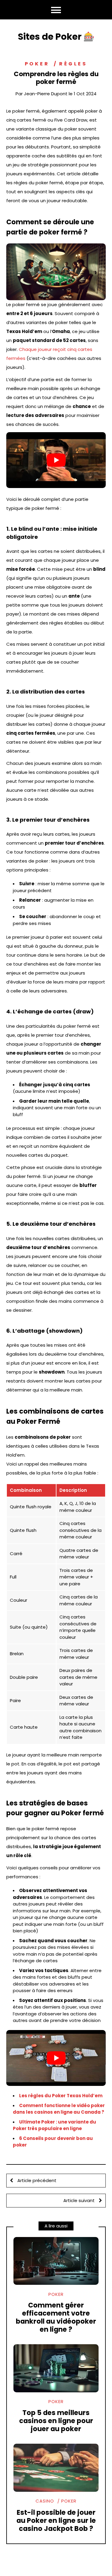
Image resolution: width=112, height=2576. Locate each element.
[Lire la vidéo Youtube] (56, 460)
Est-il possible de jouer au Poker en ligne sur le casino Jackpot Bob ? (56, 2520)
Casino (45, 2501)
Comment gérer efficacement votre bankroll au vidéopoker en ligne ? (56, 2317)
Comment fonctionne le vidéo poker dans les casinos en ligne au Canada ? (59, 2109)
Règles (73, 64)
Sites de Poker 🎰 (56, 37)
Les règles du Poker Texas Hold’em (61, 2096)
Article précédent (36, 2180)
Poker (37, 64)
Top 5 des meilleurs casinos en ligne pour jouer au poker (56, 2421)
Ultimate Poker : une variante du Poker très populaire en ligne (55, 2125)
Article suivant (80, 2200)
